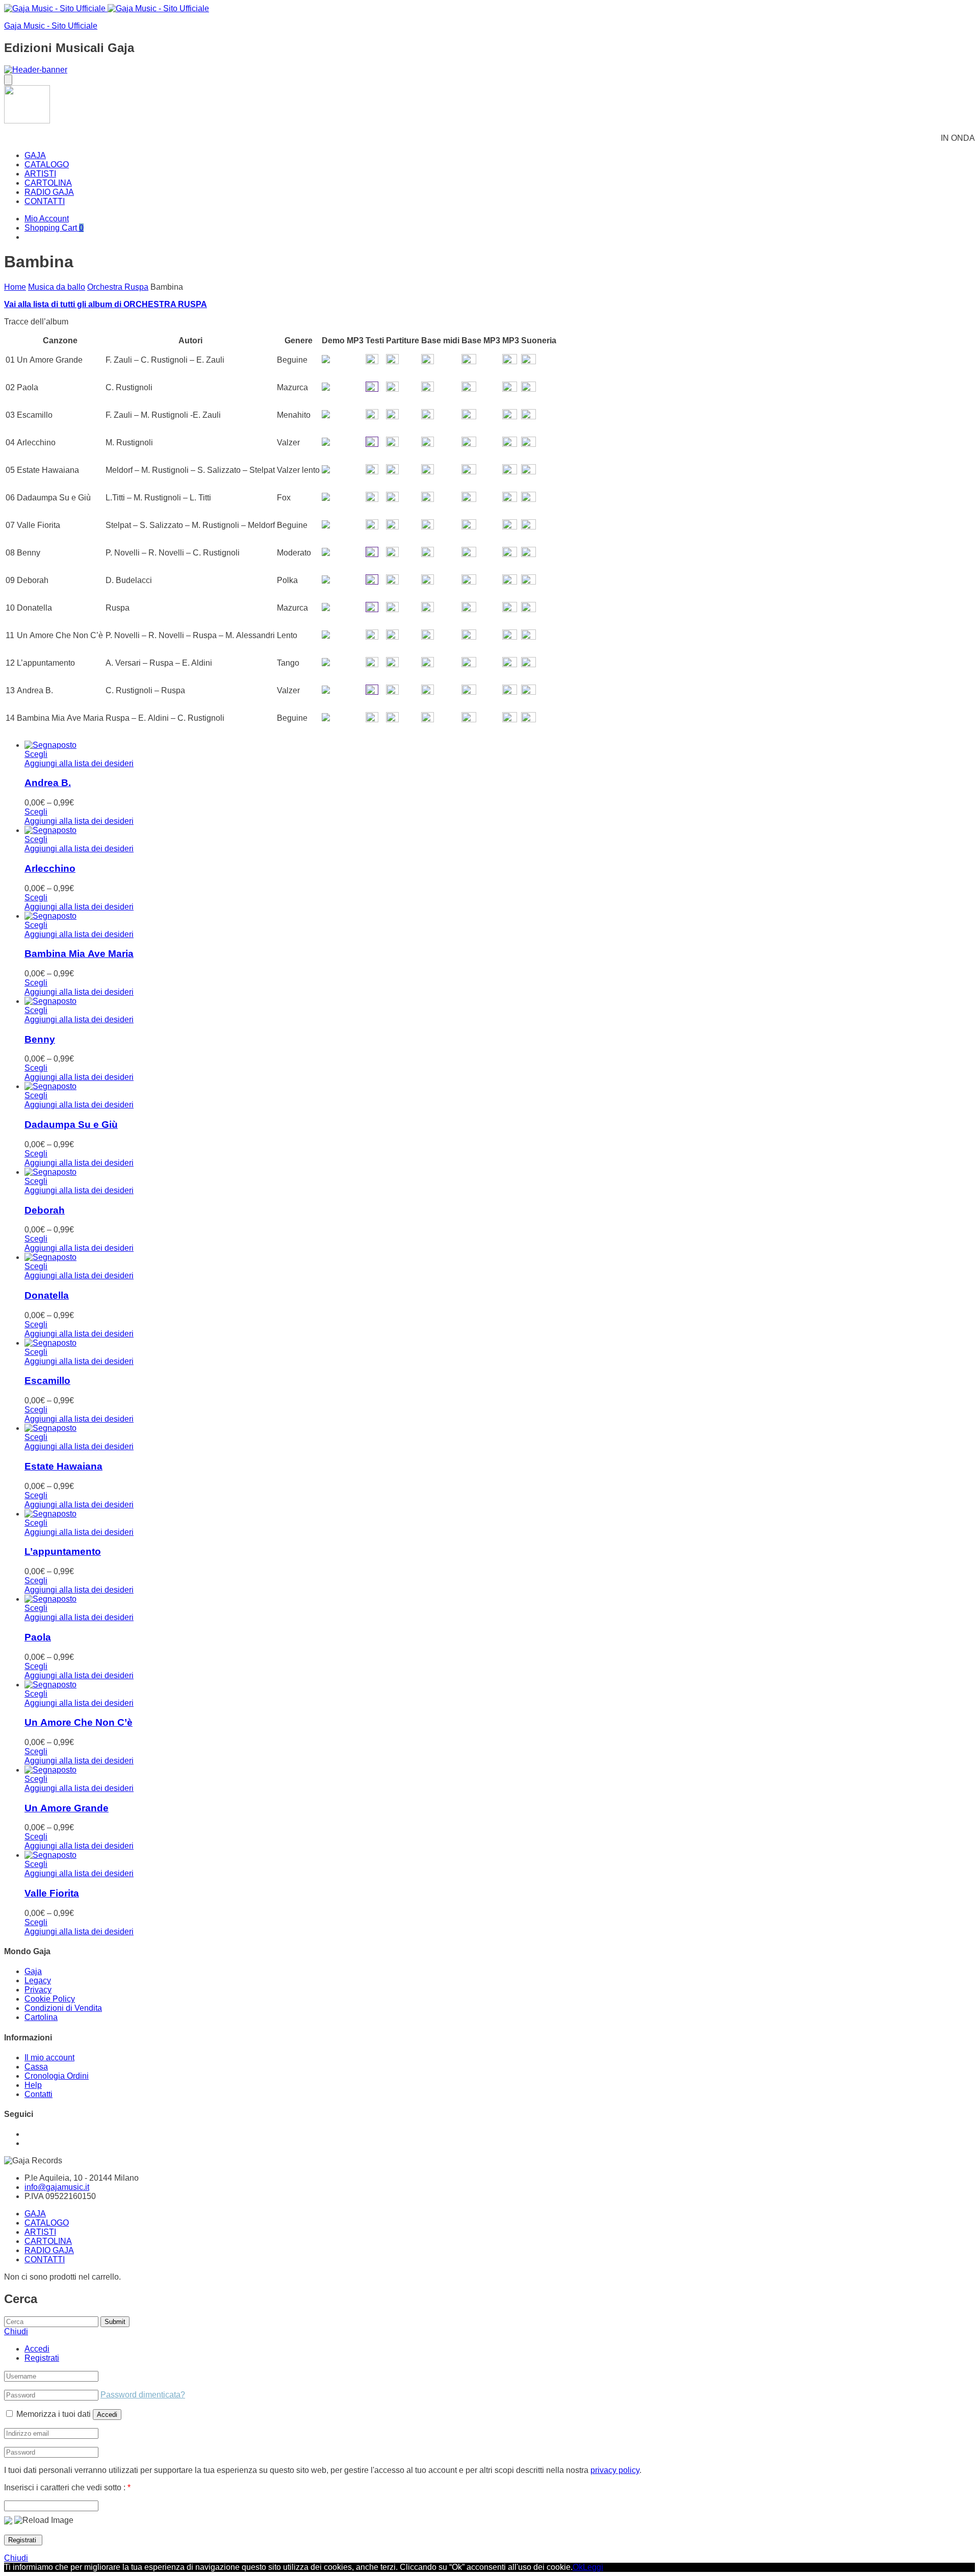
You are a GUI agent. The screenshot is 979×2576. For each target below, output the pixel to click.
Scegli (36, 754)
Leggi (593, 2567)
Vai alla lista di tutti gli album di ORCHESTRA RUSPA (106, 304)
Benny (40, 1039)
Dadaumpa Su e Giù (71, 1125)
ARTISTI (40, 174)
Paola (38, 1637)
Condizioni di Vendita (63, 2008)
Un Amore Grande (67, 1808)
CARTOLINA (48, 183)
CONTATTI (45, 201)
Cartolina (41, 2017)
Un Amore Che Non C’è (79, 1722)
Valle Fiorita (52, 1893)
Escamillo (47, 1381)
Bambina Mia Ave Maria (79, 954)
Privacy (38, 1990)
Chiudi (16, 2558)
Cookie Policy (50, 1999)
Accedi (37, 2349)
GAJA (35, 155)
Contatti (38, 2094)
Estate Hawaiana (63, 1466)
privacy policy (615, 2470)
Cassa (36, 2067)
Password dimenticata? (143, 2395)
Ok (578, 2567)
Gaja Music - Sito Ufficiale (51, 26)
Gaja (33, 1971)
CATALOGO (47, 165)
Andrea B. (48, 783)
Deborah (45, 1210)
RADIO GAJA (49, 192)
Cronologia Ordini (57, 2076)
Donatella (47, 1295)
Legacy (38, 1980)
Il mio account (49, 2057)
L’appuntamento (63, 1551)
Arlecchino (50, 868)
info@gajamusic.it (57, 2187)
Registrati (42, 2358)
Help (33, 2085)
